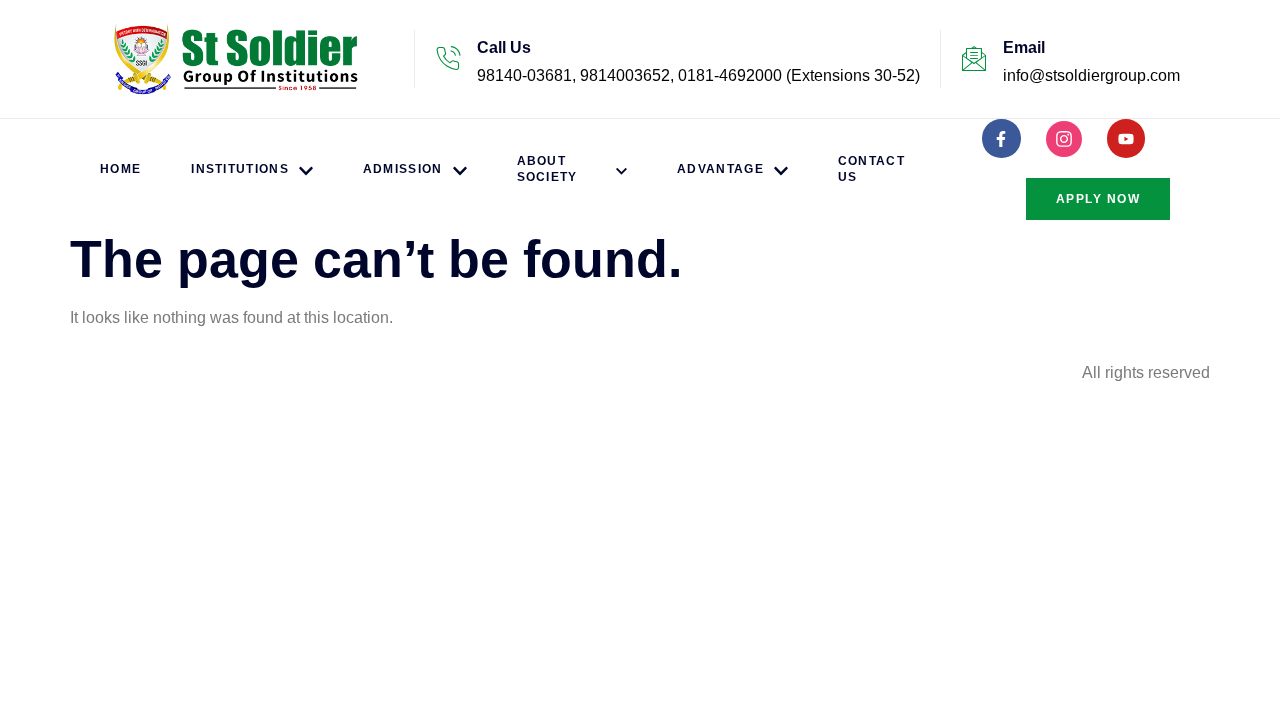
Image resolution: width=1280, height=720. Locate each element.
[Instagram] (1064, 139)
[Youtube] (1126, 138)
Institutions (240, 169)
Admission (403, 169)
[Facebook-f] (1001, 138)
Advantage (720, 169)
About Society (547, 169)
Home (120, 169)
